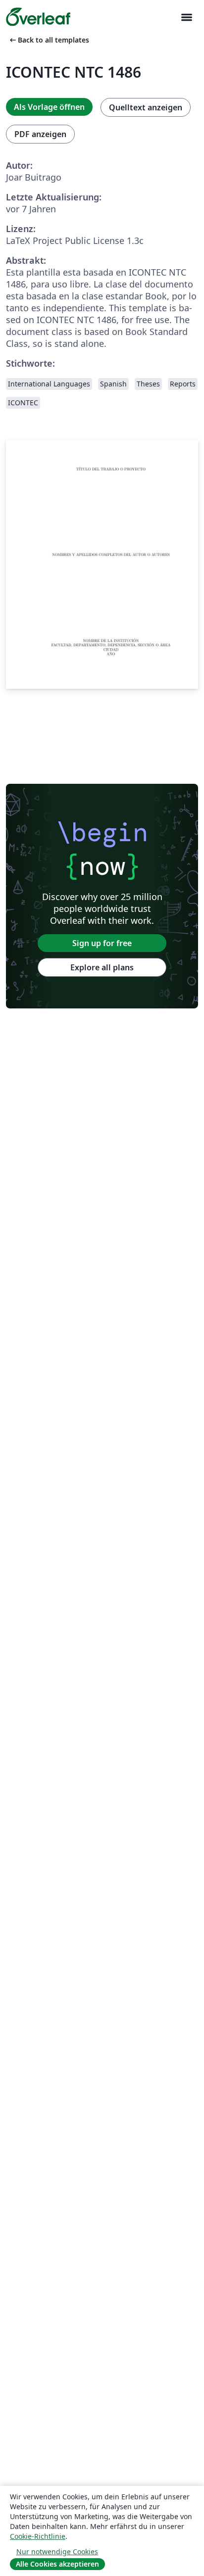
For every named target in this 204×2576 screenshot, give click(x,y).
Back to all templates (49, 40)
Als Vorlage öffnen (49, 107)
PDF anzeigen (40, 134)
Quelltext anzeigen (146, 107)
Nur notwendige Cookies (57, 2552)
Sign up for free (102, 943)
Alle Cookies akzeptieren (57, 2564)
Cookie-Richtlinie (38, 2536)
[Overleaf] (38, 17)
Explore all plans (102, 967)
